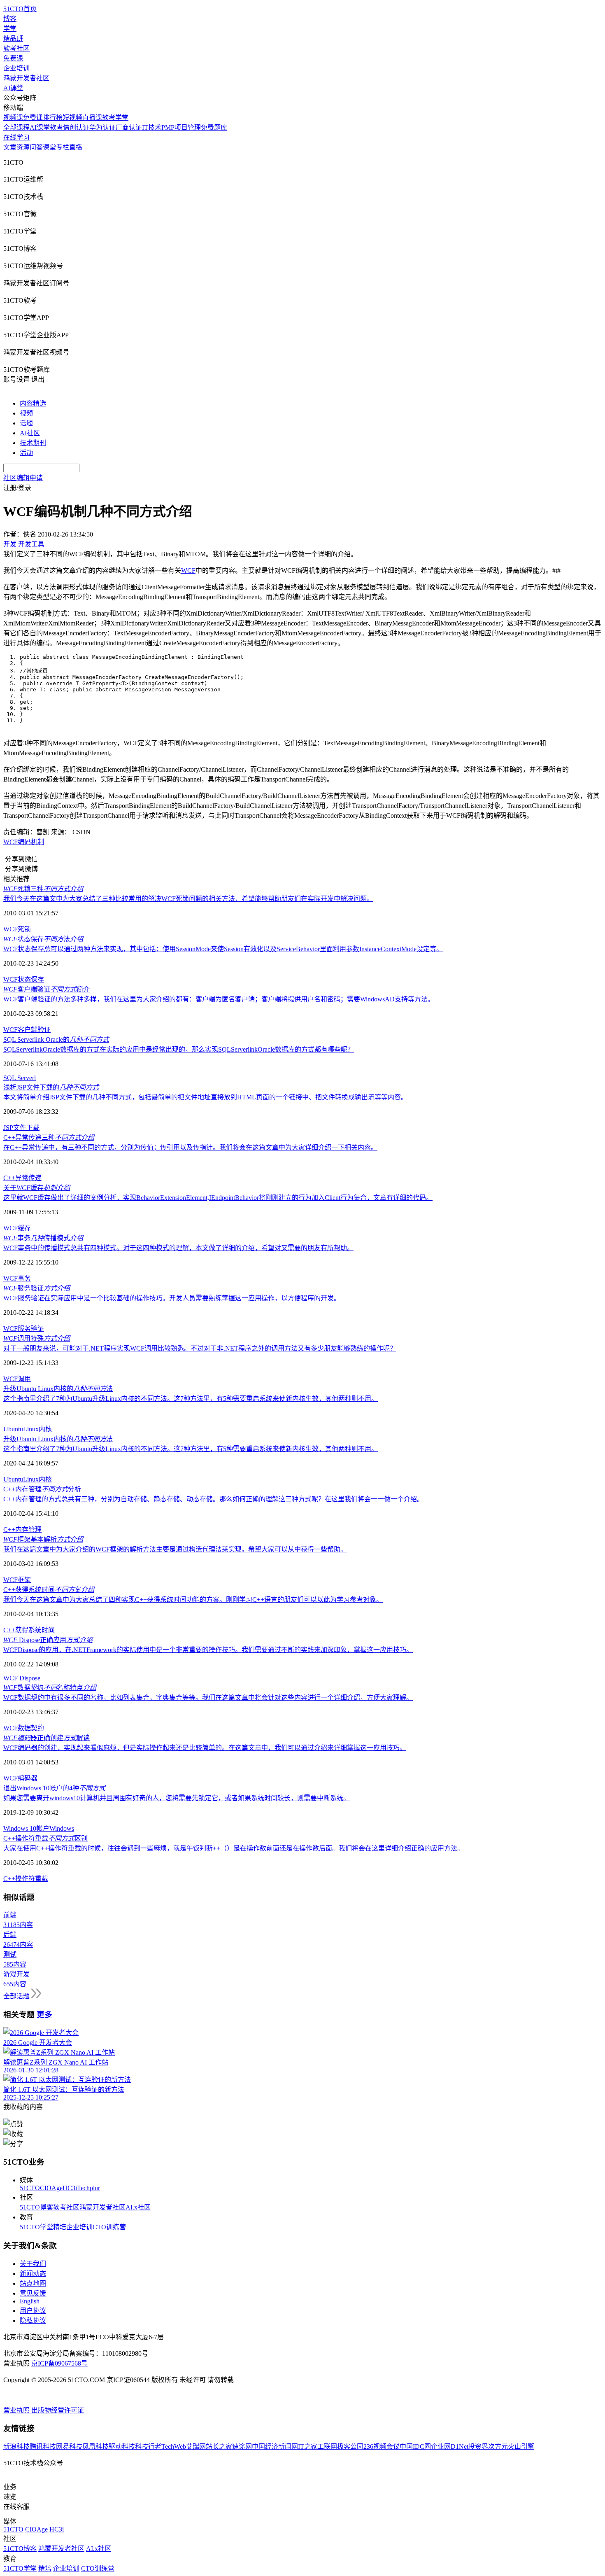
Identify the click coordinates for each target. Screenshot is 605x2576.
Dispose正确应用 (48, 1640)
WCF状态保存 (24, 979)
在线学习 (16, 137)
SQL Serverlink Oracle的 (56, 1039)
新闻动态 (33, 2274)
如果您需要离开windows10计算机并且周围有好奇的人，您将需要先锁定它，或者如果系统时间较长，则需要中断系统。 (177, 1798)
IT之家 (308, 2446)
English (30, 2301)
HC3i (70, 2188)
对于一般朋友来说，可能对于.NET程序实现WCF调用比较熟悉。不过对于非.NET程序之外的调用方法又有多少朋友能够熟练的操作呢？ (200, 1348)
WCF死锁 (17, 929)
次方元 (498, 2446)
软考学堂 (115, 118)
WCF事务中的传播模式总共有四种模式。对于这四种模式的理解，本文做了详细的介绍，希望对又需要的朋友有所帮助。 (178, 1248)
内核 (45, 1429)
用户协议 (33, 2311)
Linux (31, 1429)
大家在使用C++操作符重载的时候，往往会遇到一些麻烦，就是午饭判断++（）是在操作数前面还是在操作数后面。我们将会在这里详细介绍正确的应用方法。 (234, 1848)
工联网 (327, 2446)
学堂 (10, 29)
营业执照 (17, 2410)
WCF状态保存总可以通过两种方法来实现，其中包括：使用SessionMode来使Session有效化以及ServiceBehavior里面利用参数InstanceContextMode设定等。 (223, 949)
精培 (60, 2227)
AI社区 (30, 433)
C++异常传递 (22, 1178)
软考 (56, 127)
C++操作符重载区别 (45, 1838)
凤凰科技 (95, 2446)
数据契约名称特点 (50, 1688)
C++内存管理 (22, 1529)
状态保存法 (43, 939)
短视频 (72, 118)
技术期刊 (33, 443)
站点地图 (33, 2283)
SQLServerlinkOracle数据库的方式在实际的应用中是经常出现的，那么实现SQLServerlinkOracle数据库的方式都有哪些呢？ (179, 1049)
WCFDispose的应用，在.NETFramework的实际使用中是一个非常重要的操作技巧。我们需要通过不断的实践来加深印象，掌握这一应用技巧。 (208, 1650)
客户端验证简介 (47, 989)
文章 (10, 147)
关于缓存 (37, 1188)
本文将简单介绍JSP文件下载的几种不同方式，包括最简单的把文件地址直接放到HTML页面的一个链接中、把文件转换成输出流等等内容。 (205, 1097)
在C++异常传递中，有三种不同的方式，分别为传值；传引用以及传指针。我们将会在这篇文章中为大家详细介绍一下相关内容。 (190, 1147)
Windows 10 (20, 1828)
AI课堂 (13, 88)
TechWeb (174, 2446)
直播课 (92, 118)
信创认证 (76, 127)
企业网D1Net (450, 2446)
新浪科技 (16, 2446)
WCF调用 (17, 1379)
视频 (26, 413)
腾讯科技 (43, 2446)
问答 (36, 147)
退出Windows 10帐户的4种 (54, 1788)
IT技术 (152, 127)
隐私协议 (33, 2320)
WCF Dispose (22, 1678)
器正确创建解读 (47, 1738)
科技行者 (148, 2446)
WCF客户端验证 (27, 1030)
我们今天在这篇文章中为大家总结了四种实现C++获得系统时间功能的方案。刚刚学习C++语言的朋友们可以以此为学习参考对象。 (193, 1599)
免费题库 (214, 127)
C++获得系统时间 (29, 1630)
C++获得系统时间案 (49, 1590)
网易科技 (69, 2446)
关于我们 (33, 2264)
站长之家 (219, 2446)
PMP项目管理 (181, 127)
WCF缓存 (17, 1228)
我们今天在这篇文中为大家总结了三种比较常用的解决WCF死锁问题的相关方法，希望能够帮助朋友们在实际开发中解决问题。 (188, 899)
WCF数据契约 (24, 1728)
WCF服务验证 (24, 1329)
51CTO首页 (20, 9)
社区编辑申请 (23, 478)
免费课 (13, 58)
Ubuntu (13, 1429)
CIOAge (51, 2188)
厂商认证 (129, 127)
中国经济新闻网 (275, 2446)
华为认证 (102, 127)
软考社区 (16, 48)
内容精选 (33, 403)
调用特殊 (37, 1338)
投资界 (478, 2446)
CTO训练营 (109, 2227)
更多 (44, 2015)
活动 (26, 453)
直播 (76, 147)
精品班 (13, 38)
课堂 (49, 147)
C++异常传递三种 (49, 1137)
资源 (23, 147)
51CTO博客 (36, 2207)
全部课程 (16, 127)
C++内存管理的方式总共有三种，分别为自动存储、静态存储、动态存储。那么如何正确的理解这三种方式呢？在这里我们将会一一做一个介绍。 (213, 1499)
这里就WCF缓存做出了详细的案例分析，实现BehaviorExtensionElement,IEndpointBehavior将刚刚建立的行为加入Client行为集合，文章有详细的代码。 (218, 1198)
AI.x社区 (138, 2207)
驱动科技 (122, 2446)
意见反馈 (33, 2293)
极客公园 (350, 2446)
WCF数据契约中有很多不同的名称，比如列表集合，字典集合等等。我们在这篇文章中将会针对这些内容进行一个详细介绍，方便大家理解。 (208, 1697)
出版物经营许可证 (58, 2410)
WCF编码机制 (24, 842)
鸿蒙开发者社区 (26, 78)
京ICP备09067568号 (59, 2363)
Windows (62, 1828)
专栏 (63, 147)
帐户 (43, 1828)
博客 (10, 19)
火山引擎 (521, 2446)
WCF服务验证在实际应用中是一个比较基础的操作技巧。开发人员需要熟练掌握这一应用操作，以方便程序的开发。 (172, 1298)
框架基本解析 (43, 1539)
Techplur (88, 2188)
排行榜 (53, 118)
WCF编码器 (20, 1778)
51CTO (30, 2188)
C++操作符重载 (26, 1879)
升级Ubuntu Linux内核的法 (58, 1389)
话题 (26, 423)
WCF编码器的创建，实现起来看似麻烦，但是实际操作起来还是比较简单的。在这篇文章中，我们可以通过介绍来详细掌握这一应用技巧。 (205, 1748)
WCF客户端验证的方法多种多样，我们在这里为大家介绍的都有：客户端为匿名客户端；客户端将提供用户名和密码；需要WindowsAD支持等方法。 (219, 999)
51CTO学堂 (36, 2227)
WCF (188, 570)
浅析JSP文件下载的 (51, 1087)
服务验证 (37, 1288)
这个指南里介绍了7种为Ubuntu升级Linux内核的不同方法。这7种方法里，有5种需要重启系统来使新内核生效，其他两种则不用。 (191, 1399)
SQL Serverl (20, 1078)
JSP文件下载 (21, 1128)
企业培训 (16, 68)
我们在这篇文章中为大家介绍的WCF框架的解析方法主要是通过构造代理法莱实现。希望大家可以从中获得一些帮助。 (175, 1549)
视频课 (13, 118)
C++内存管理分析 (42, 1489)
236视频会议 (382, 2446)
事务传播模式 (43, 1238)
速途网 (242, 2446)
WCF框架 (17, 1580)
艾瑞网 (196, 2446)
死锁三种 (43, 889)
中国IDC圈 (415, 2446)
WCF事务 (17, 1278)
